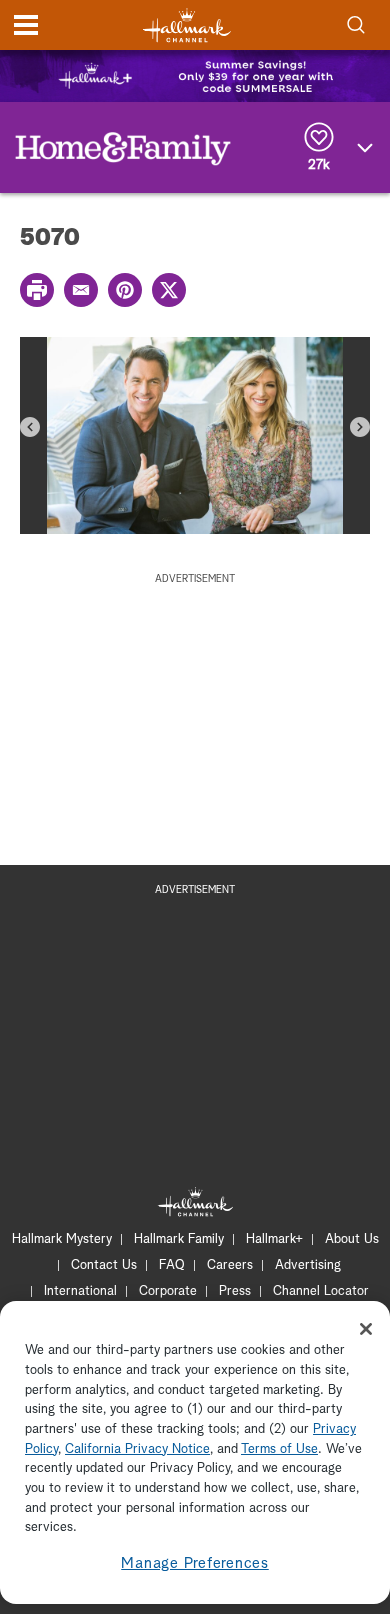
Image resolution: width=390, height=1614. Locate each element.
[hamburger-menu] (26, 25)
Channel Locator (321, 1291)
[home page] (187, 25)
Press (235, 1291)
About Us (352, 1239)
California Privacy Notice (137, 1449)
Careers (230, 1265)
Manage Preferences (195, 1563)
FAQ (172, 1265)
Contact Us (104, 1265)
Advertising (308, 1265)
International (80, 1291)
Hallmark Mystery (62, 1239)
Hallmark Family (179, 1239)
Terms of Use (279, 1449)
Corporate (168, 1291)
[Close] (366, 1329)
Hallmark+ (274, 1239)
